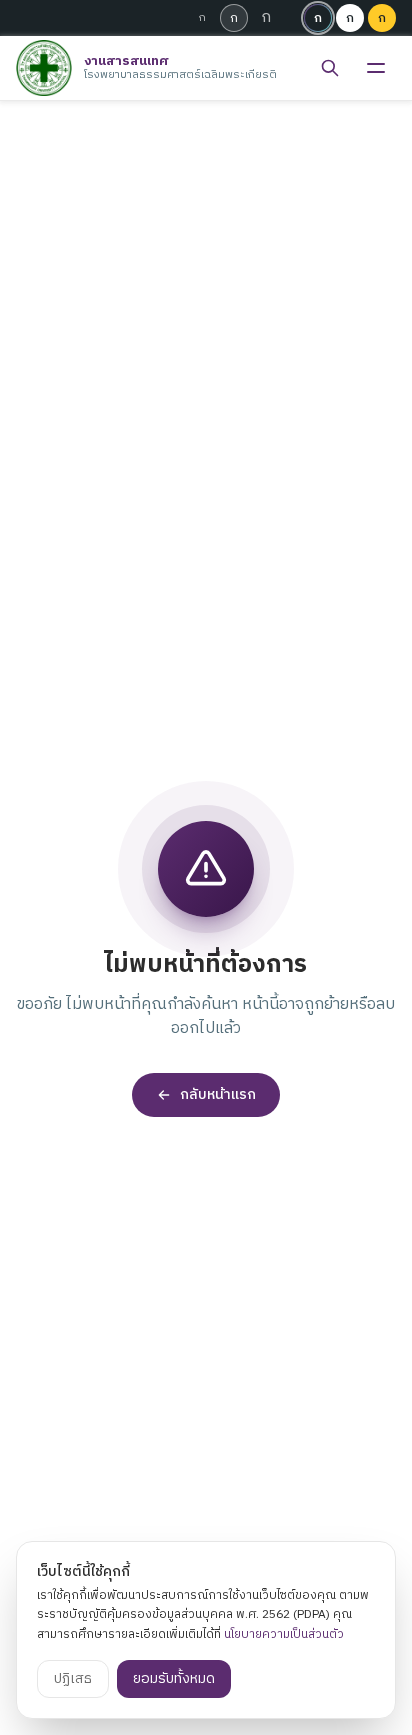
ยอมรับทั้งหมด (174, 1678)
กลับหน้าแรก (218, 1094)
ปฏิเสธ (73, 1678)
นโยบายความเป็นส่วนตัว (284, 1634)
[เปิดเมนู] (376, 68)
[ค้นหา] (330, 68)
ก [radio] (202, 18)
